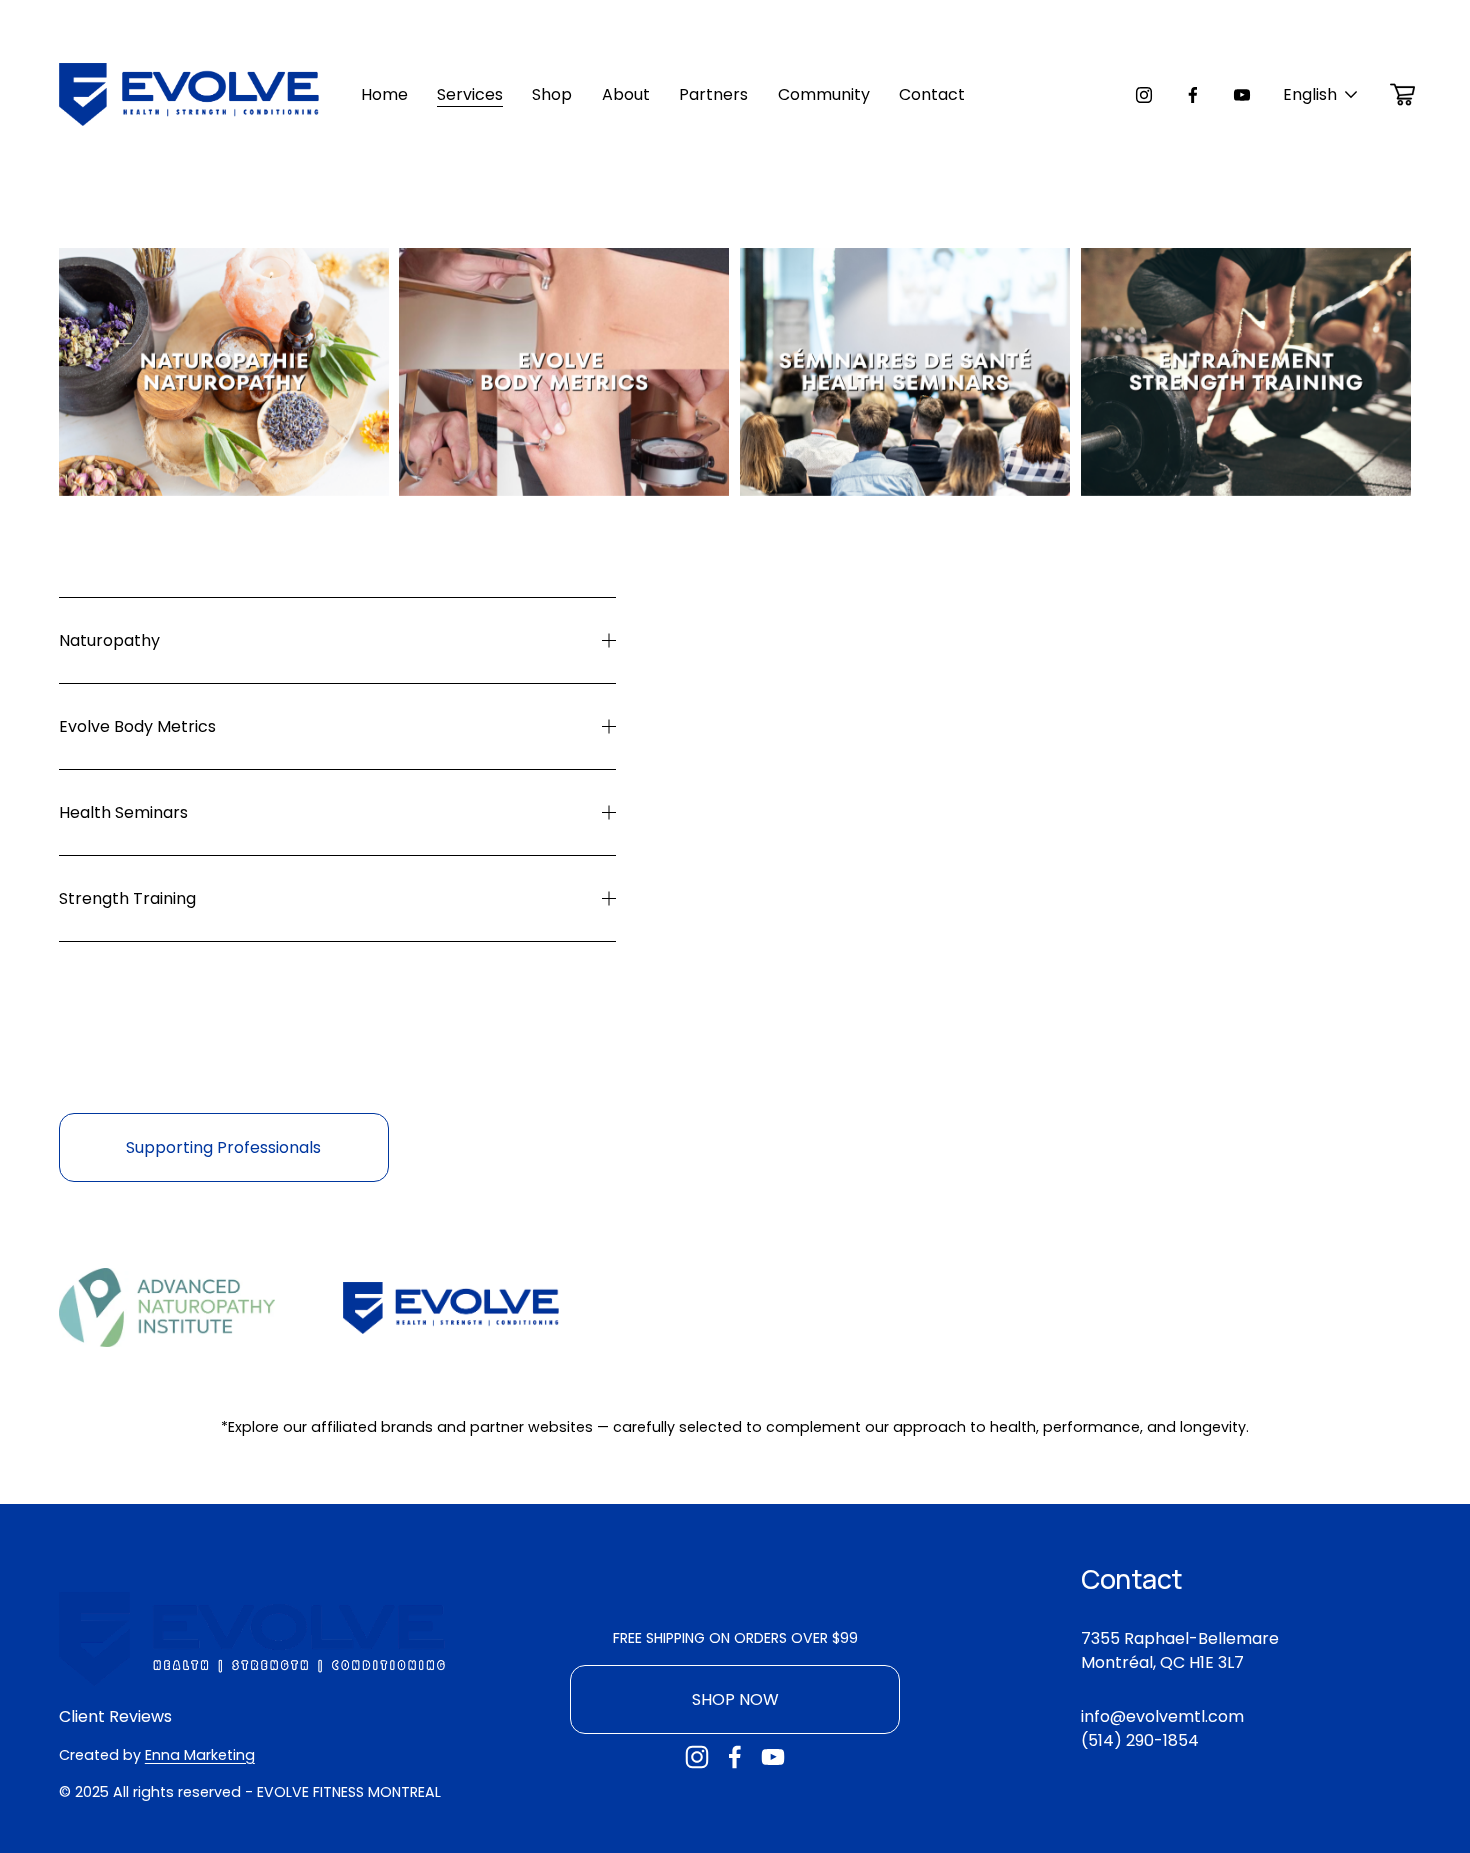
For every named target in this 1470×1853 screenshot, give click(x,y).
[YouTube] (1242, 95)
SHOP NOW (735, 1699)
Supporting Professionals (223, 1147)
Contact (932, 94)
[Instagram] (1144, 95)
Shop (552, 94)
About (626, 94)
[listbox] (1321, 94)
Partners (713, 94)
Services (470, 94)
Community (824, 94)
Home (384, 94)
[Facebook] (1193, 95)
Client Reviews (115, 1716)
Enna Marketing (200, 1755)
